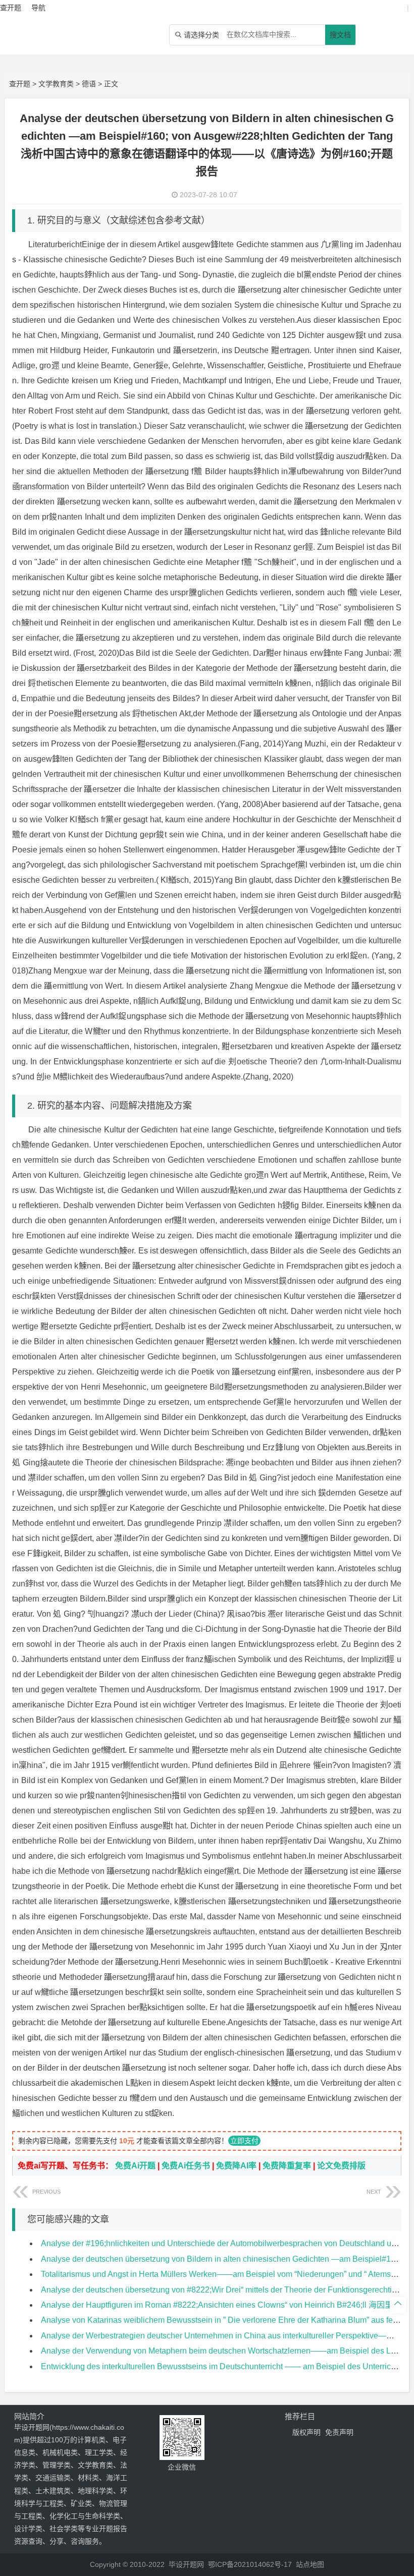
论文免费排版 (341, 2166)
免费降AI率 (236, 2166)
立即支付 (244, 2141)
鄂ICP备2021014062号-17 (250, 2564)
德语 (89, 84)
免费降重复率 (287, 2166)
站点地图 (310, 2564)
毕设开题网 (186, 2564)
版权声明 (306, 2432)
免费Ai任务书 (186, 2166)
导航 (38, 8)
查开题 (20, 84)
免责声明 (339, 2432)
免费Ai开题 (135, 2166)
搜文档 (340, 35)
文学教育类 (56, 84)
